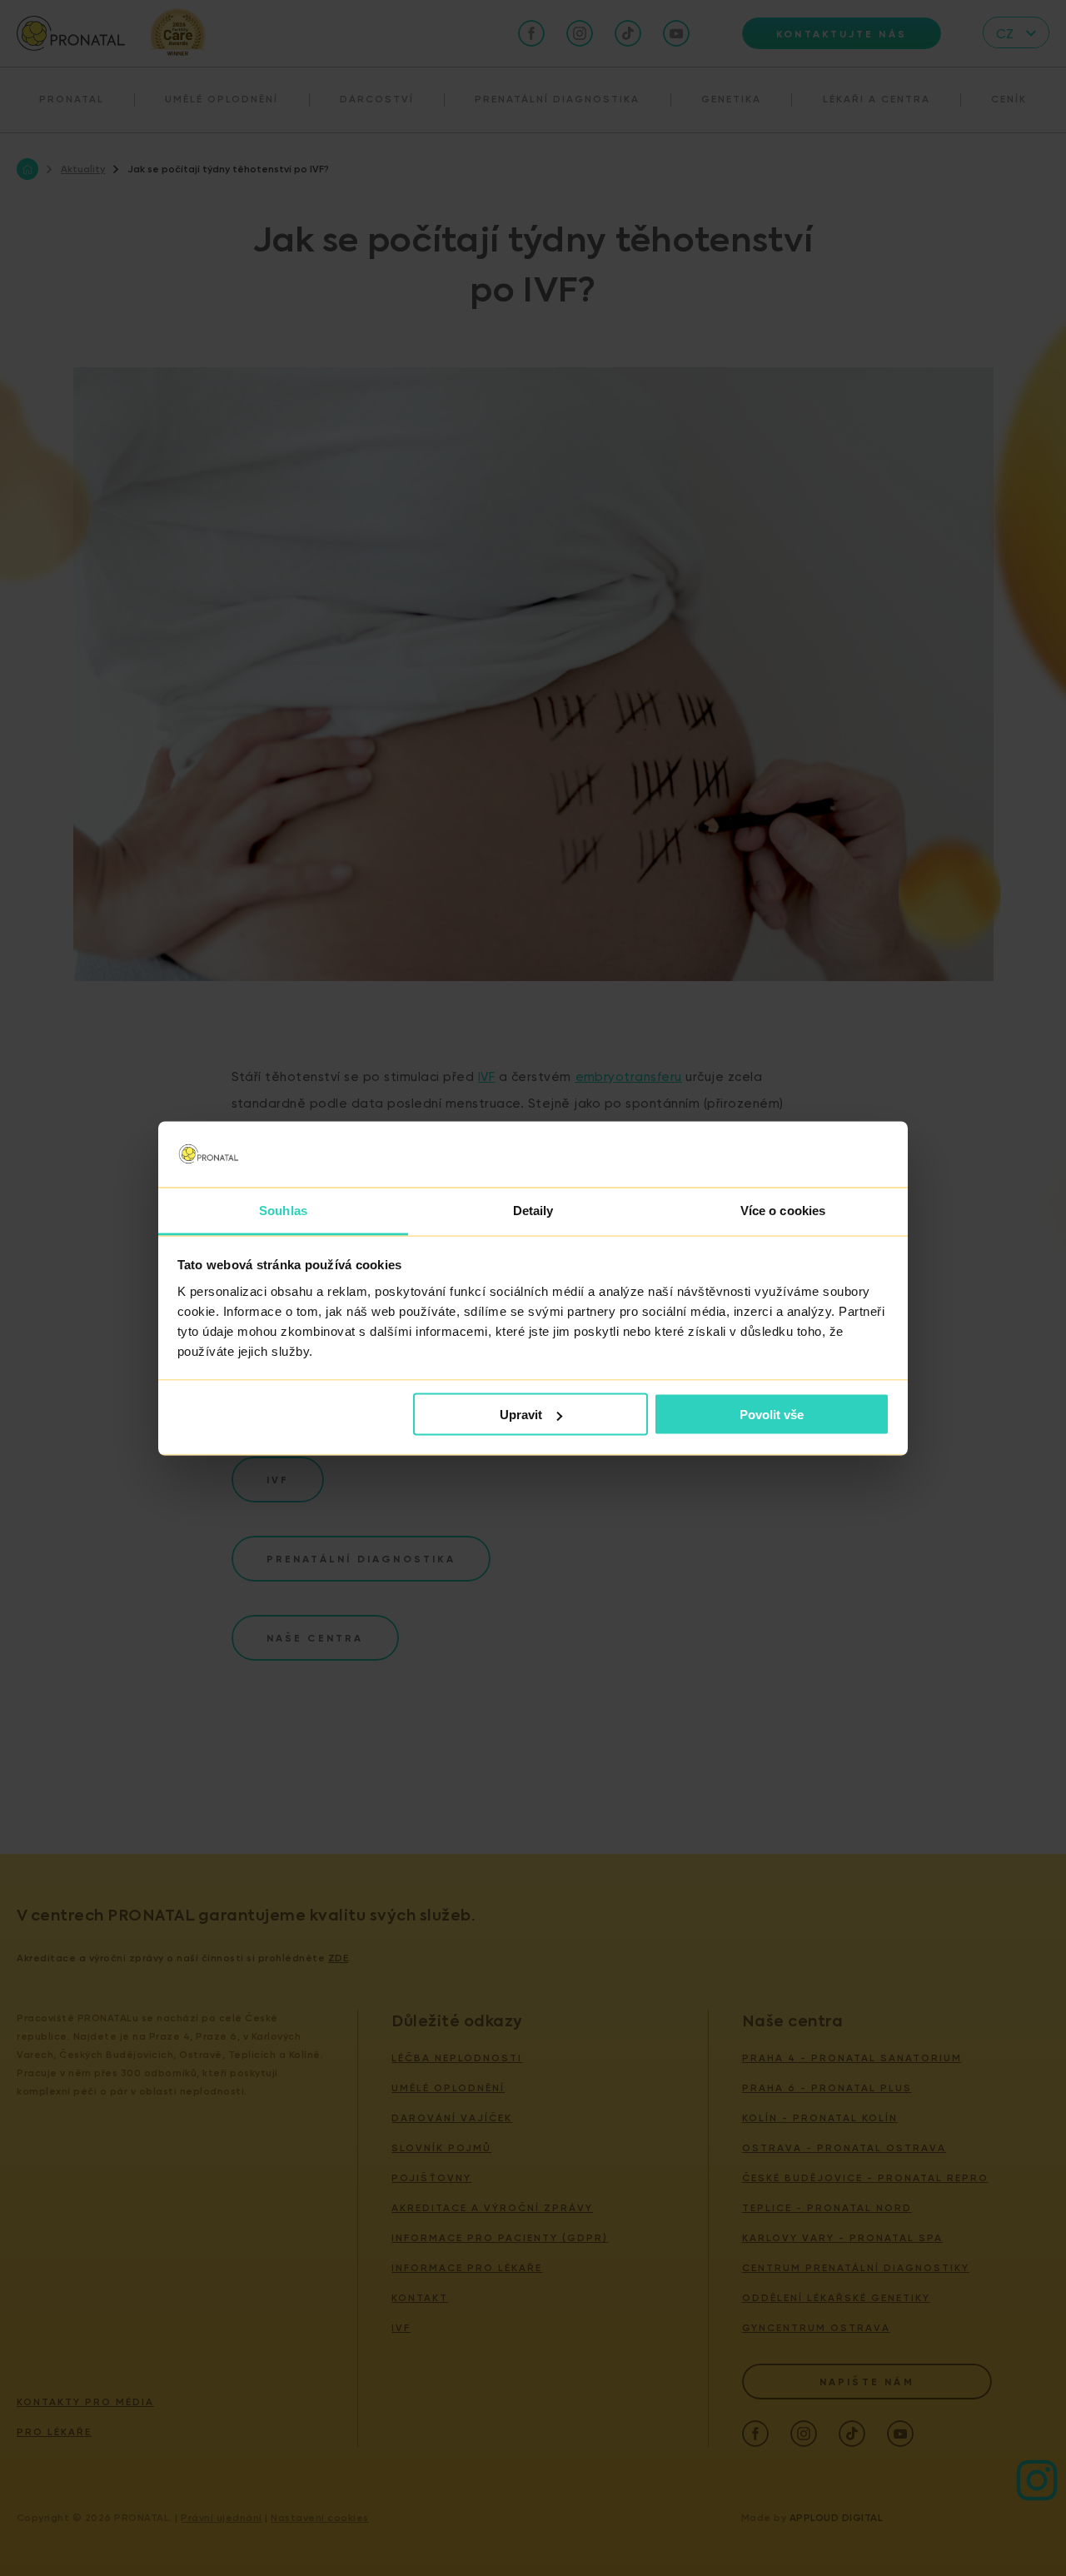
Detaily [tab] (533, 1210)
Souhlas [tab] (283, 1210)
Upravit (521, 1415)
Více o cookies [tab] (783, 1210)
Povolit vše (772, 1415)
